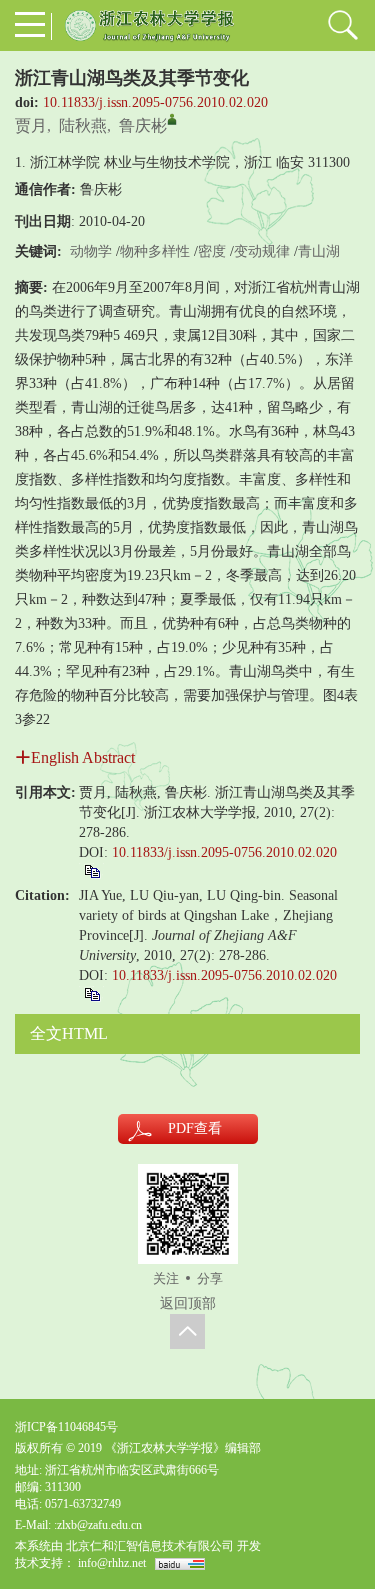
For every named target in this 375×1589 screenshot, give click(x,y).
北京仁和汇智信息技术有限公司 (150, 1546)
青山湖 (319, 251)
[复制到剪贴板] (91, 870)
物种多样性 (155, 251)
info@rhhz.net (112, 1563)
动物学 (91, 251)
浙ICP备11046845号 (66, 1427)
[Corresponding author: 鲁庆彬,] (172, 119)
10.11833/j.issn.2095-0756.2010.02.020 (155, 102)
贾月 (31, 125)
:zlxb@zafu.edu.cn (98, 1525)
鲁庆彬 (143, 125)
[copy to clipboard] (91, 993)
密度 (212, 251)
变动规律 (262, 251)
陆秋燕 (83, 125)
